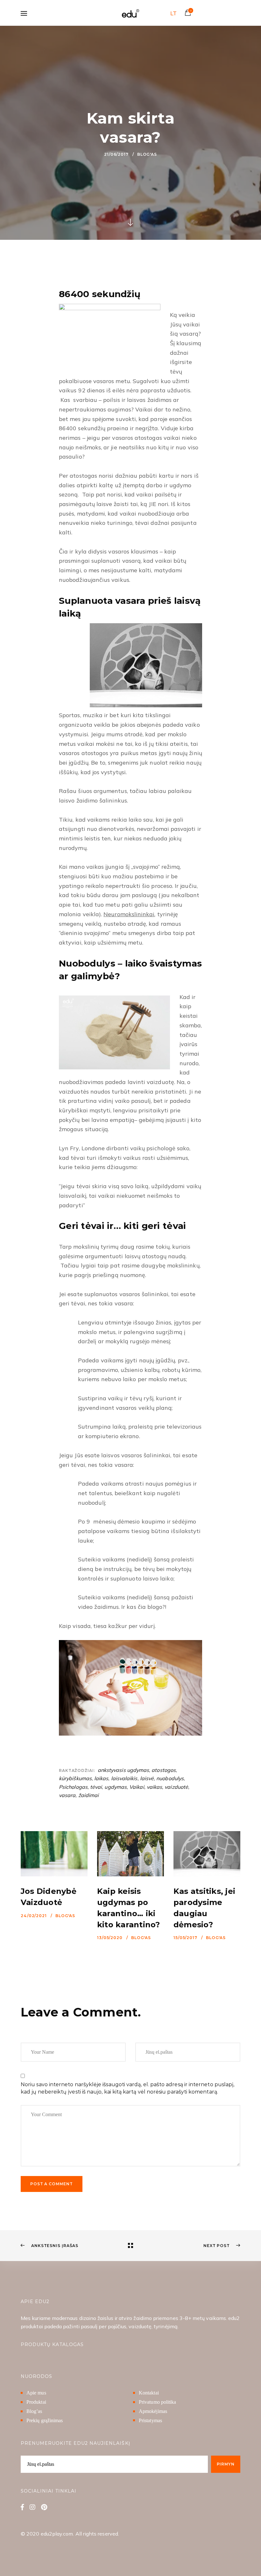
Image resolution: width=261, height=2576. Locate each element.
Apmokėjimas (153, 2411)
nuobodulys (170, 1778)
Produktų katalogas (52, 2344)
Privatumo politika (157, 2402)
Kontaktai (149, 2393)
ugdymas (116, 1787)
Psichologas (73, 1787)
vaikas (154, 1787)
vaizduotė (176, 1787)
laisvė (147, 1778)
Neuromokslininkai (129, 914)
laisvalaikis (124, 1778)
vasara (67, 1795)
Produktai (36, 2402)
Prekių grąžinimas (45, 2420)
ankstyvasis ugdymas (123, 1770)
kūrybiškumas (75, 1778)
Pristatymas (150, 2420)
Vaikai (137, 1787)
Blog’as (34, 2411)
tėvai (96, 1787)
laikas (101, 1778)
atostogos (164, 1770)
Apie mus (36, 2393)
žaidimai (89, 1795)
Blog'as (147, 154)
